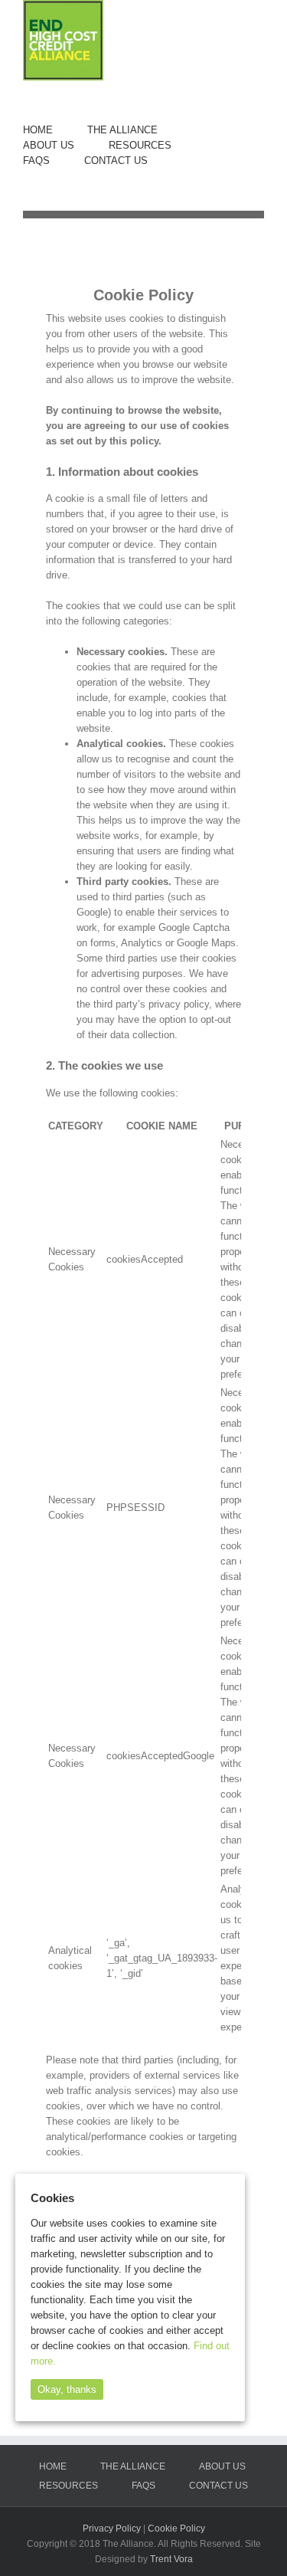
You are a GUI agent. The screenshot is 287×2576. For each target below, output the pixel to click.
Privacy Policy (112, 2528)
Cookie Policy (176, 2528)
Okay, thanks (67, 2389)
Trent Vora (171, 2559)
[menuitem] (55, 130)
